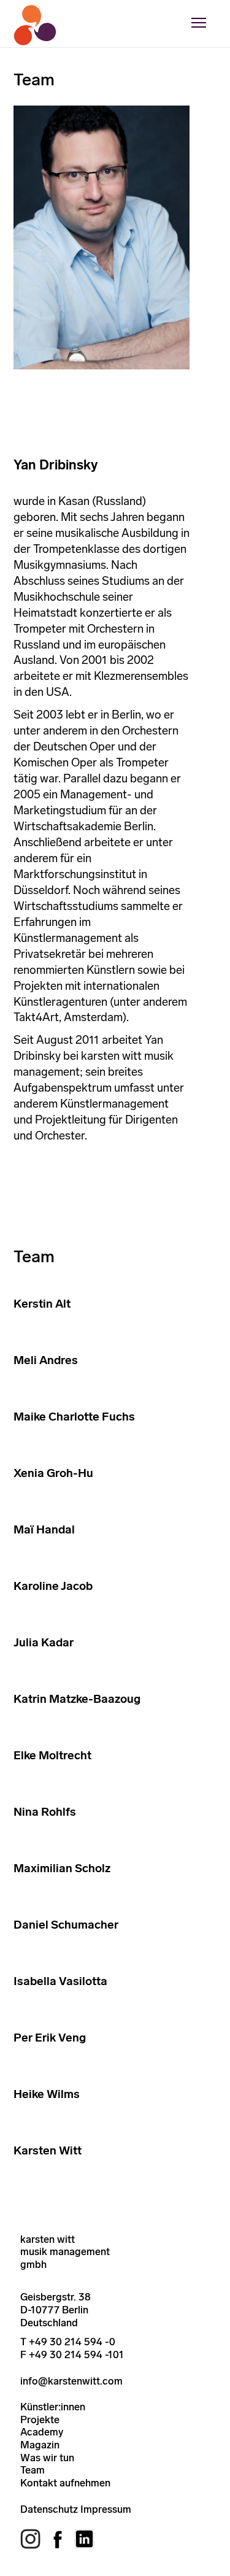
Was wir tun (47, 2458)
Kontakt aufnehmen (65, 2483)
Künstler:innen (53, 2407)
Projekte (40, 2420)
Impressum (106, 2509)
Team (33, 2470)
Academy (42, 2432)
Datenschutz (49, 2509)
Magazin (40, 2445)
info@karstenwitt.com (71, 2381)
